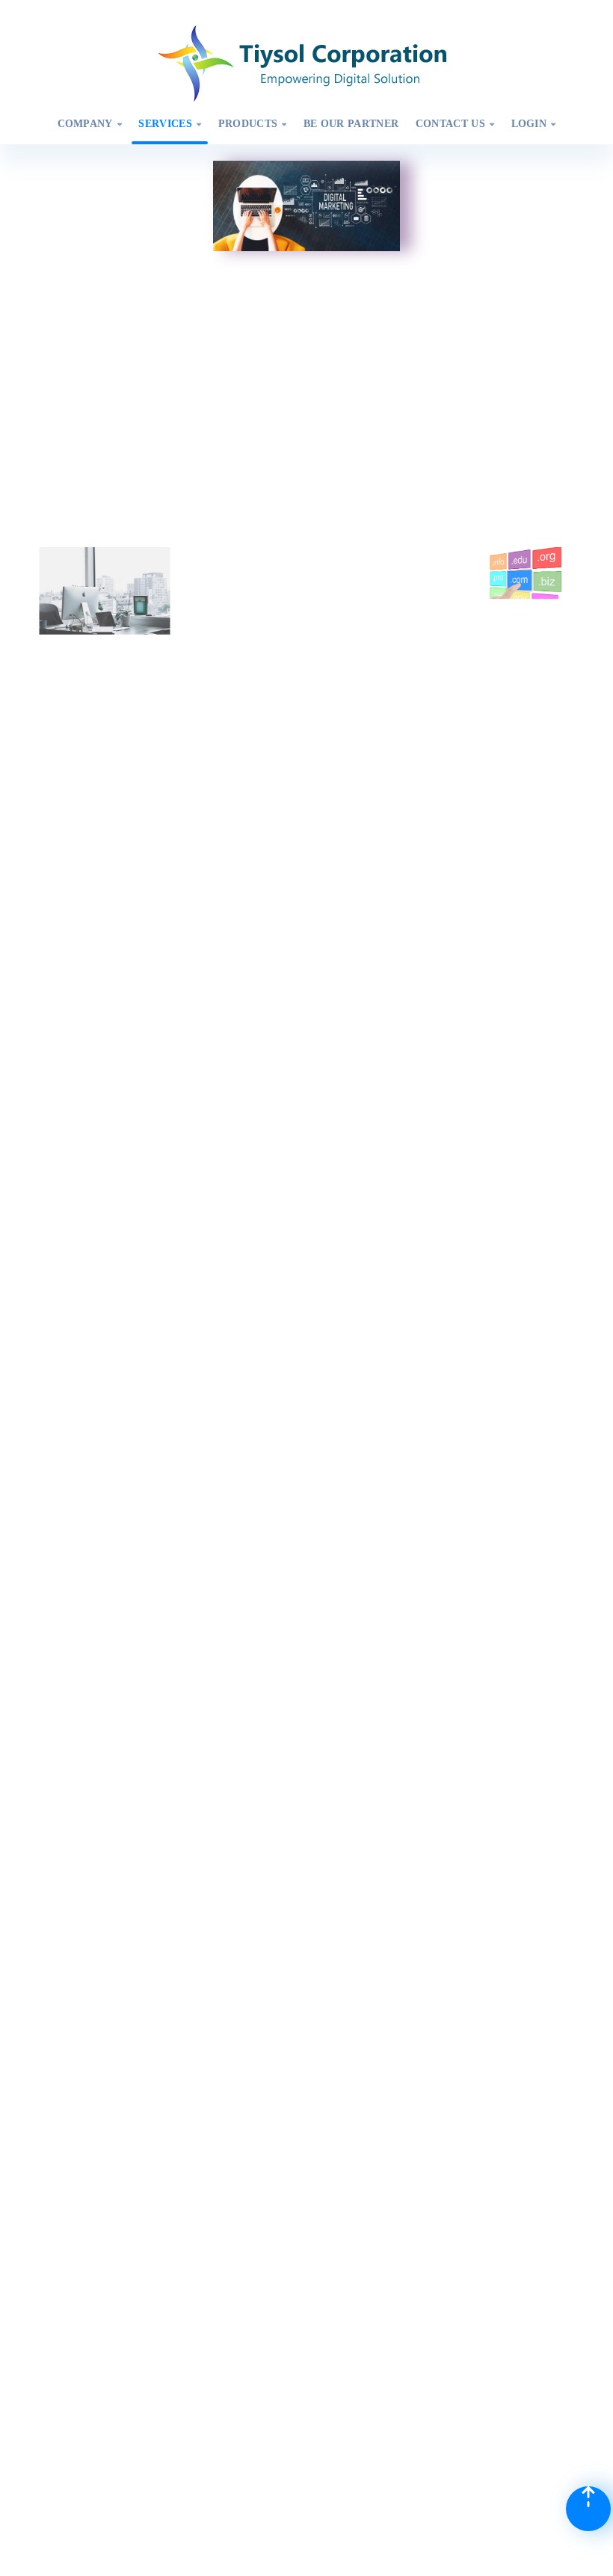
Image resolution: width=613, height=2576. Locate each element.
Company (90, 124)
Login (534, 124)
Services (170, 124)
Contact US (455, 124)
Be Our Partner (351, 124)
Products (253, 124)
